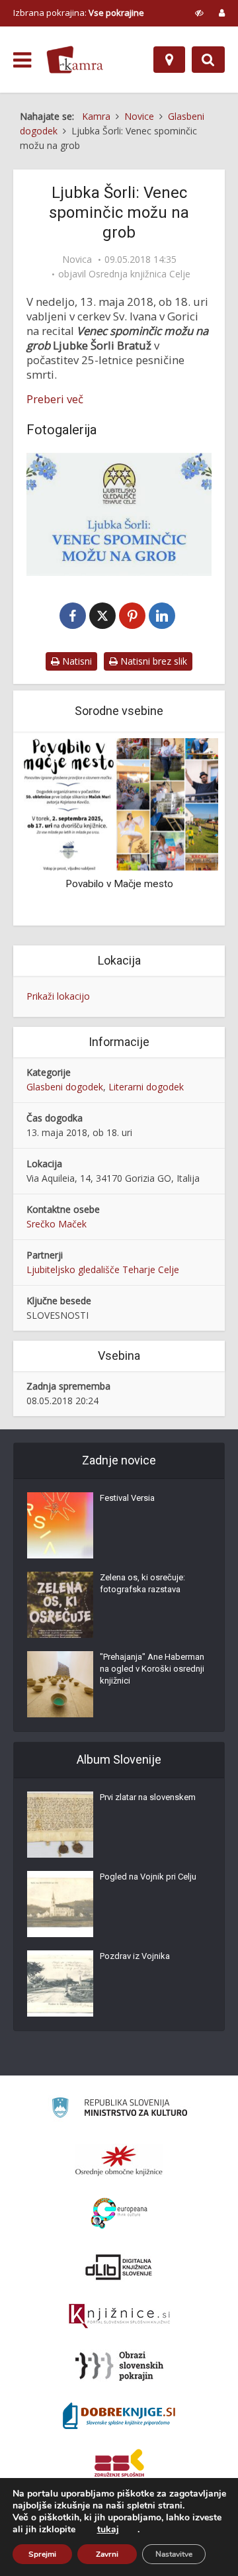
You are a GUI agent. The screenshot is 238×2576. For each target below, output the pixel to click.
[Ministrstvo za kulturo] (119, 2110)
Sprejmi (42, 2554)
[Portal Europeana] (119, 2214)
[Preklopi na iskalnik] (208, 60)
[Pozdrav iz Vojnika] (60, 1983)
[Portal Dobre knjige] (119, 2416)
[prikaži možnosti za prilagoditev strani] (199, 13)
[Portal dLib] (119, 2267)
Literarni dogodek (146, 1087)
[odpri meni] (22, 60)
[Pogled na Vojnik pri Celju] (60, 1904)
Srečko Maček (57, 1224)
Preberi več (55, 399)
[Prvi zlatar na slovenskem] (60, 1825)
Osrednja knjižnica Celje (139, 274)
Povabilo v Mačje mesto (119, 884)
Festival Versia (127, 1498)
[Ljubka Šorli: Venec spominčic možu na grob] (119, 514)
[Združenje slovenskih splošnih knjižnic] (119, 2316)
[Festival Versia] (60, 1525)
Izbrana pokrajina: (79, 13)
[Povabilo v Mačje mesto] (119, 803)
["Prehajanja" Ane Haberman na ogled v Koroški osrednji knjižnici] (60, 1684)
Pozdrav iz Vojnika (135, 1956)
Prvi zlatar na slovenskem (148, 1797)
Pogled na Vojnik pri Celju (148, 1877)
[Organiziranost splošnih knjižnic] (119, 2160)
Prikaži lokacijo (58, 996)
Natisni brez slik (152, 661)
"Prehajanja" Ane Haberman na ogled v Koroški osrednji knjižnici (152, 1669)
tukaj (108, 2530)
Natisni (76, 661)
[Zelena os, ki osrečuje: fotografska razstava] (60, 1605)
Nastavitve (174, 2554)
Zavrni (107, 2554)
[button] (185, 830)
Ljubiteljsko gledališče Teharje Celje (103, 1269)
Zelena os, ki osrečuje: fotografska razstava (142, 1583)
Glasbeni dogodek (65, 1087)
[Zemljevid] (169, 60)
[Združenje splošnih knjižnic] (119, 2465)
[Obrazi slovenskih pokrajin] (119, 2366)
